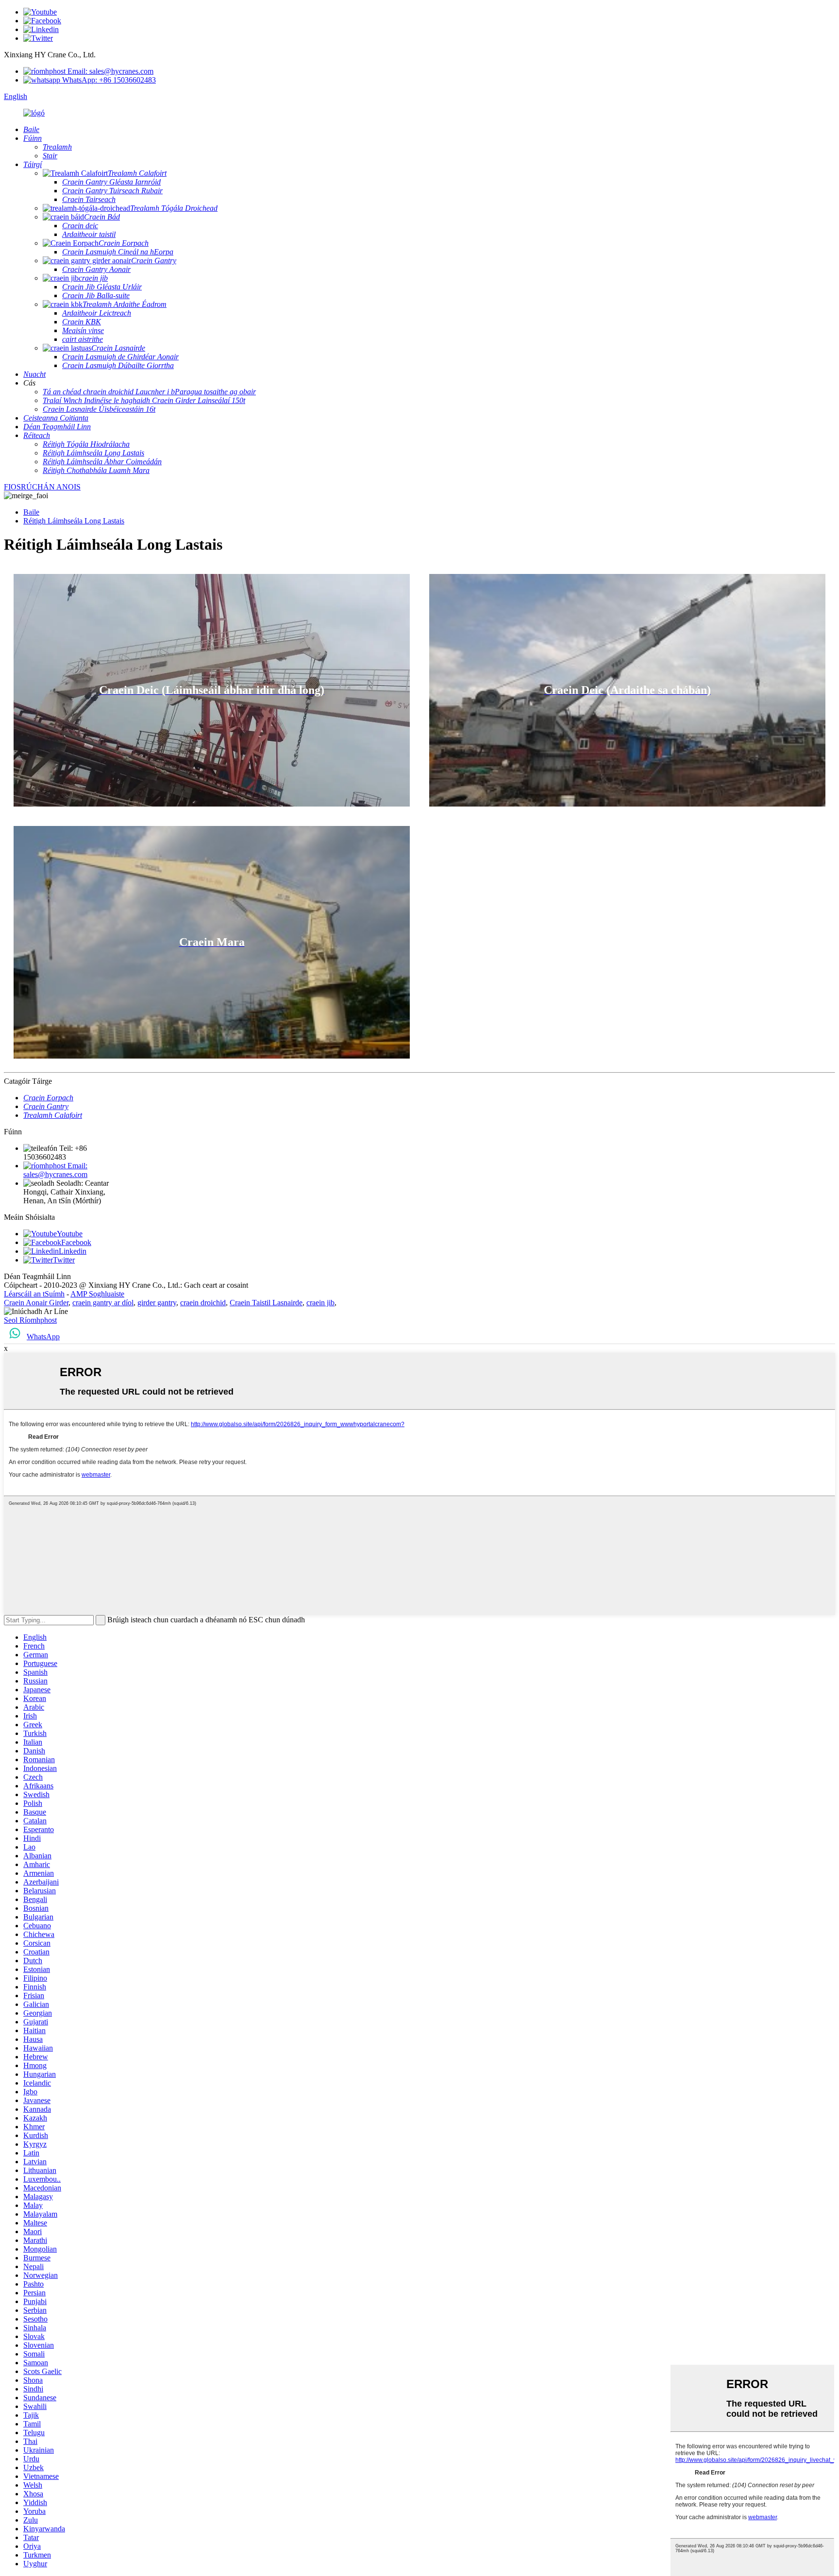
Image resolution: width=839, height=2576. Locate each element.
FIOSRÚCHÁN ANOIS (42, 487)
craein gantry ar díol (103, 1303)
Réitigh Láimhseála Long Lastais (74, 521)
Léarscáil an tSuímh (34, 1294)
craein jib (320, 1303)
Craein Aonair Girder (36, 1303)
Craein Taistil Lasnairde (266, 1303)
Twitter (64, 1260)
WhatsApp (43, 1337)
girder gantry (157, 1303)
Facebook (76, 1242)
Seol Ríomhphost (30, 1320)
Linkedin (73, 1251)
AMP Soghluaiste (97, 1294)
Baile (31, 512)
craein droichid (203, 1303)
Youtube (70, 1234)
